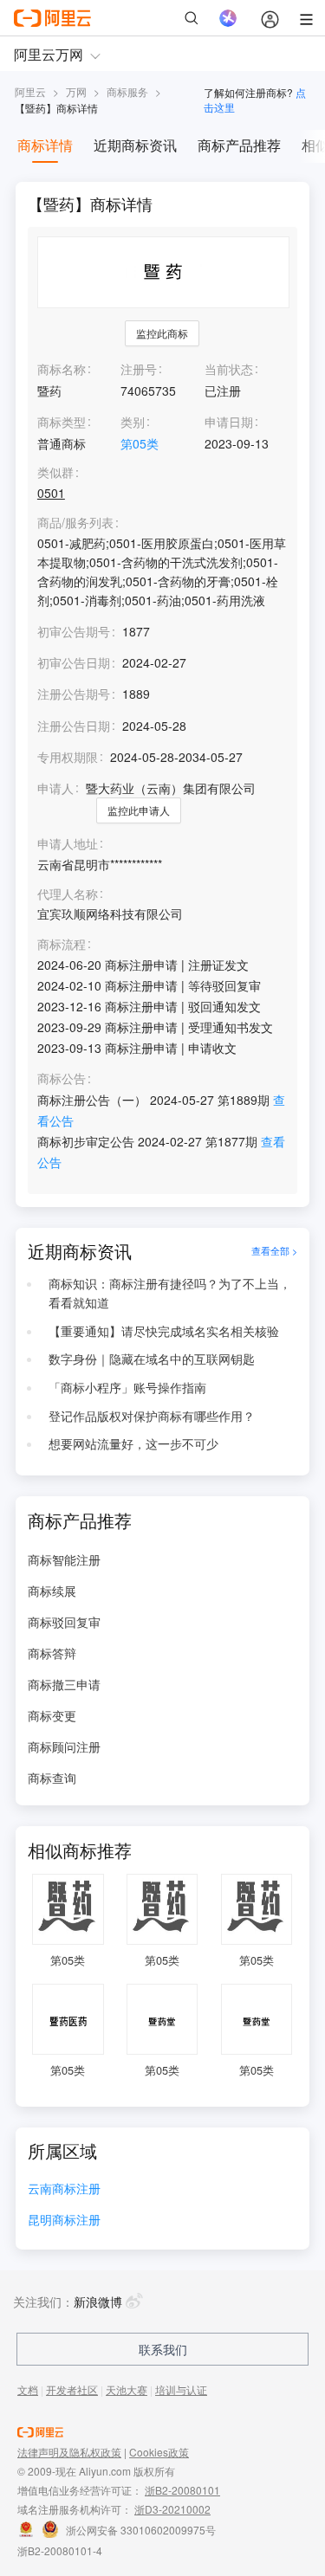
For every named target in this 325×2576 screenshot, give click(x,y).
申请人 (55, 788)
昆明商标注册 (64, 2221)
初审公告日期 (74, 662)
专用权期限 (68, 757)
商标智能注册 (64, 1559)
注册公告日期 (74, 726)
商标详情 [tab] (45, 145)
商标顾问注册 (64, 1746)
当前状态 (229, 369)
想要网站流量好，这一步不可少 (133, 1443)
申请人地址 (68, 844)
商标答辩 (52, 1653)
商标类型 (62, 422)
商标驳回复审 (64, 1622)
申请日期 (229, 422)
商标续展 (52, 1591)
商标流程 (62, 944)
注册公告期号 (74, 694)
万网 (76, 91)
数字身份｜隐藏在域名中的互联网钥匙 (152, 1359)
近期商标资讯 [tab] (135, 145)
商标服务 (127, 91)
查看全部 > (274, 1251)
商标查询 (52, 1778)
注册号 (139, 369)
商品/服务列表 (75, 523)
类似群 (55, 472)
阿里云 (30, 91)
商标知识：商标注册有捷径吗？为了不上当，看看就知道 (170, 1293)
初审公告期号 (74, 631)
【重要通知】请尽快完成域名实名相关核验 (164, 1331)
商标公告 (62, 1078)
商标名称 (62, 369)
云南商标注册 (64, 2189)
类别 (133, 422)
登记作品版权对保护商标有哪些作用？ (152, 1416)
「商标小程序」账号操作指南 (127, 1387)
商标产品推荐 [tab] (239, 145)
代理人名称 (68, 894)
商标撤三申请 (64, 1684)
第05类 (140, 443)
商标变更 (52, 1715)
